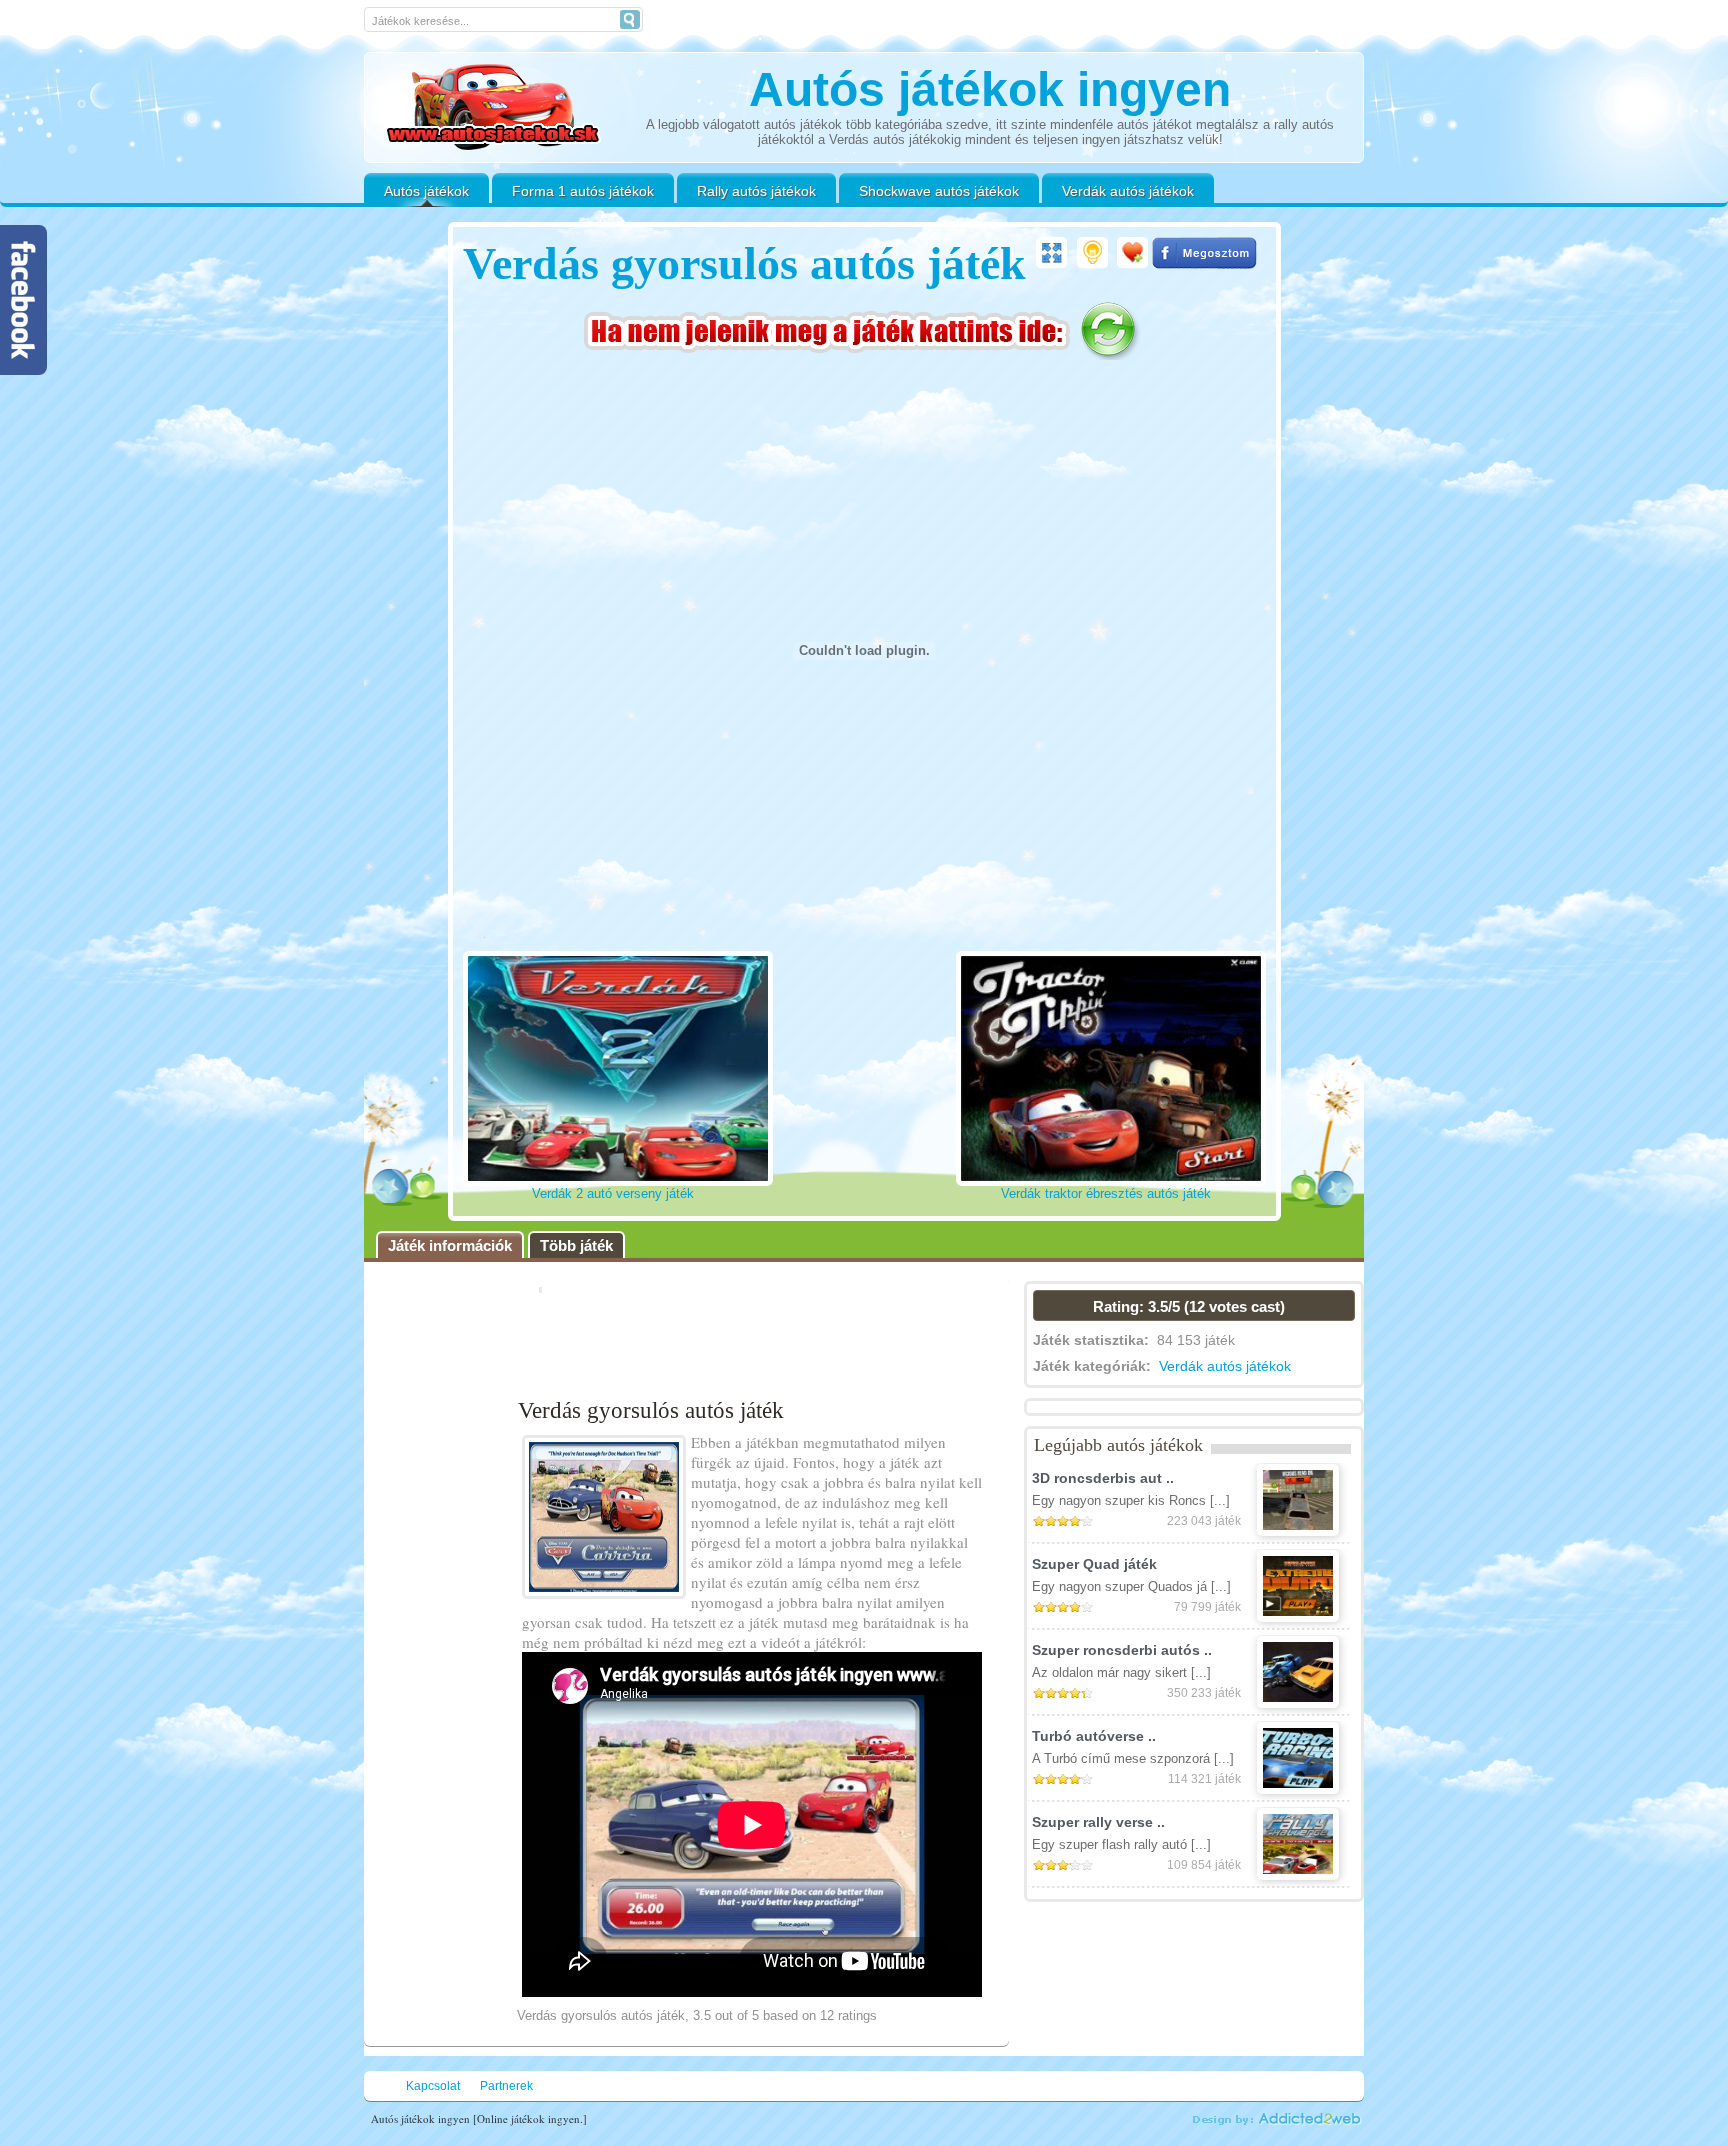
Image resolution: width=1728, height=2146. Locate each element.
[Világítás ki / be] (1092, 253)
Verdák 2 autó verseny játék (613, 1193)
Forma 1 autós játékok (583, 191)
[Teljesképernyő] (1051, 253)
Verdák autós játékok (1128, 191)
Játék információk (450, 1245)
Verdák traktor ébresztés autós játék (1106, 1193)
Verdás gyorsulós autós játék (744, 263)
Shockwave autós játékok (939, 191)
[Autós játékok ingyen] (492, 109)
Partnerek (506, 2086)
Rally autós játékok (756, 191)
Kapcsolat (433, 2086)
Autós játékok (426, 191)
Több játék (576, 1245)
